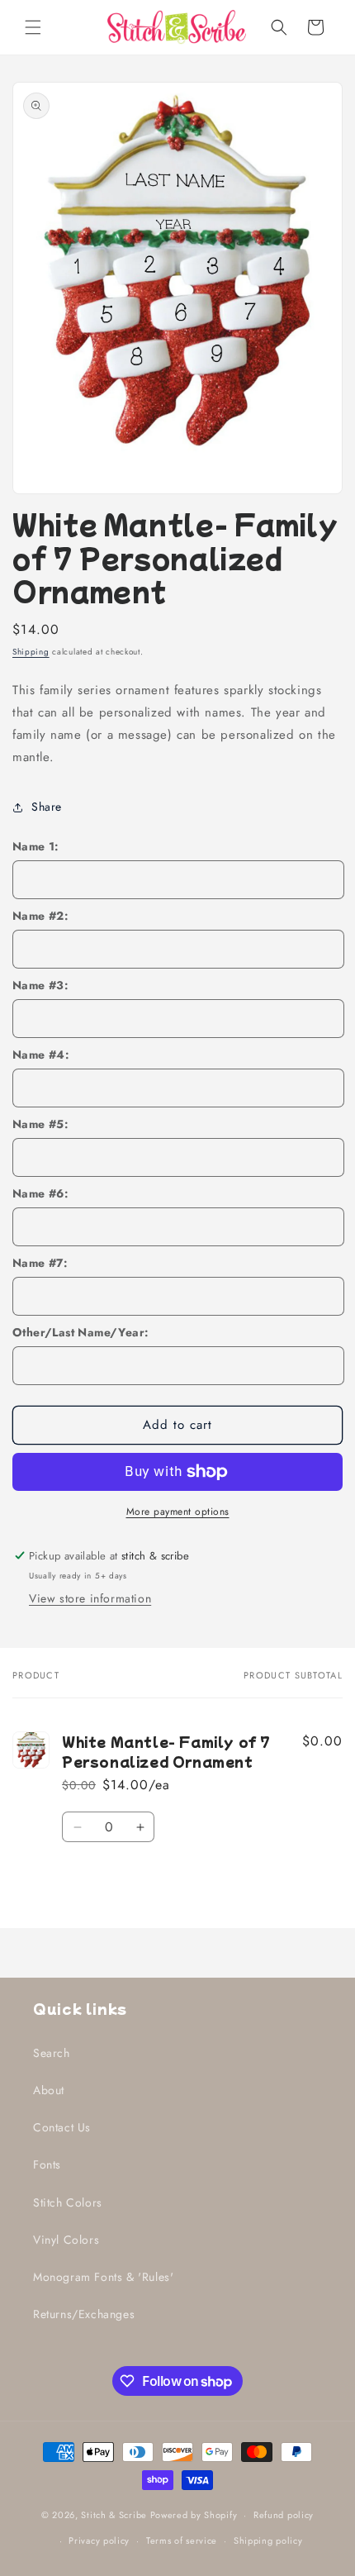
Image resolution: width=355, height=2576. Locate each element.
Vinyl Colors (66, 2240)
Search (52, 2053)
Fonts (47, 2164)
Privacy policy (99, 2540)
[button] (33, 27)
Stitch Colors (68, 2202)
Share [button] (47, 807)
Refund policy (284, 2515)
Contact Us (62, 2127)
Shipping (31, 652)
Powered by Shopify (194, 2515)
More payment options (178, 1512)
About (49, 2090)
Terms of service (182, 2540)
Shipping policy (268, 2540)
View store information (90, 1598)
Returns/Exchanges (84, 2314)
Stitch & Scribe (114, 2515)
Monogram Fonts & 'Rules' (103, 2277)
